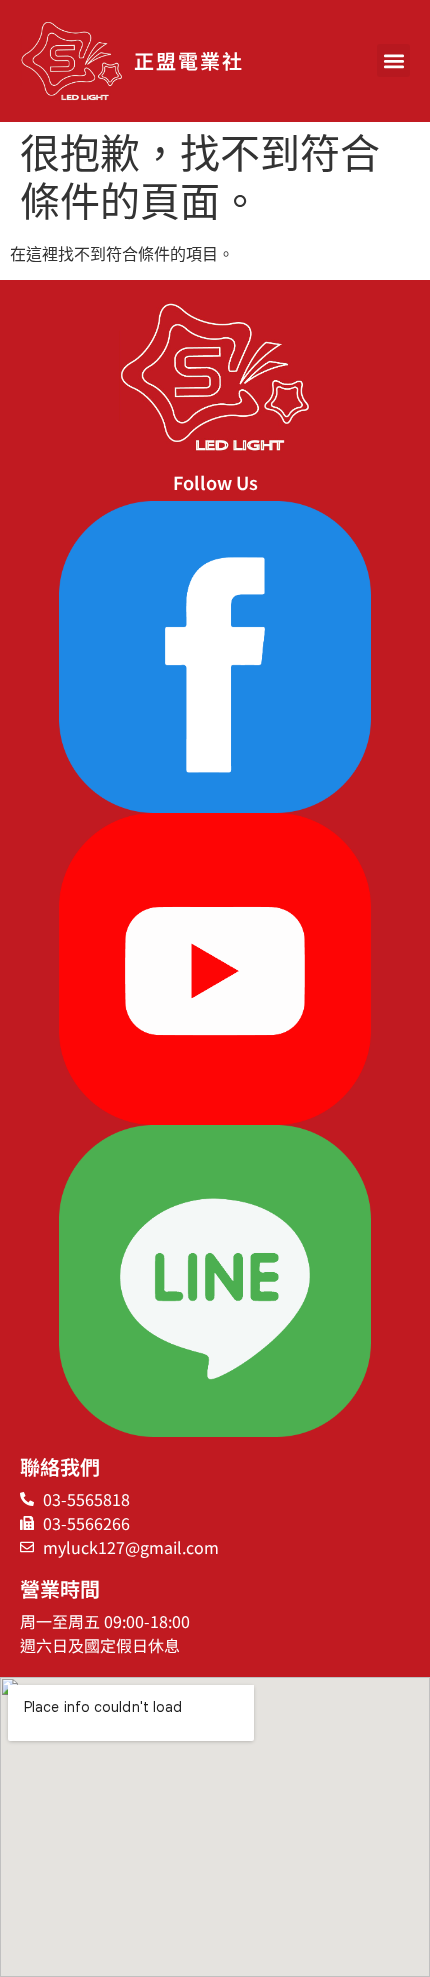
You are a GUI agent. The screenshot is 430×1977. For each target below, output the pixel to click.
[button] (393, 60)
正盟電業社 (189, 60)
